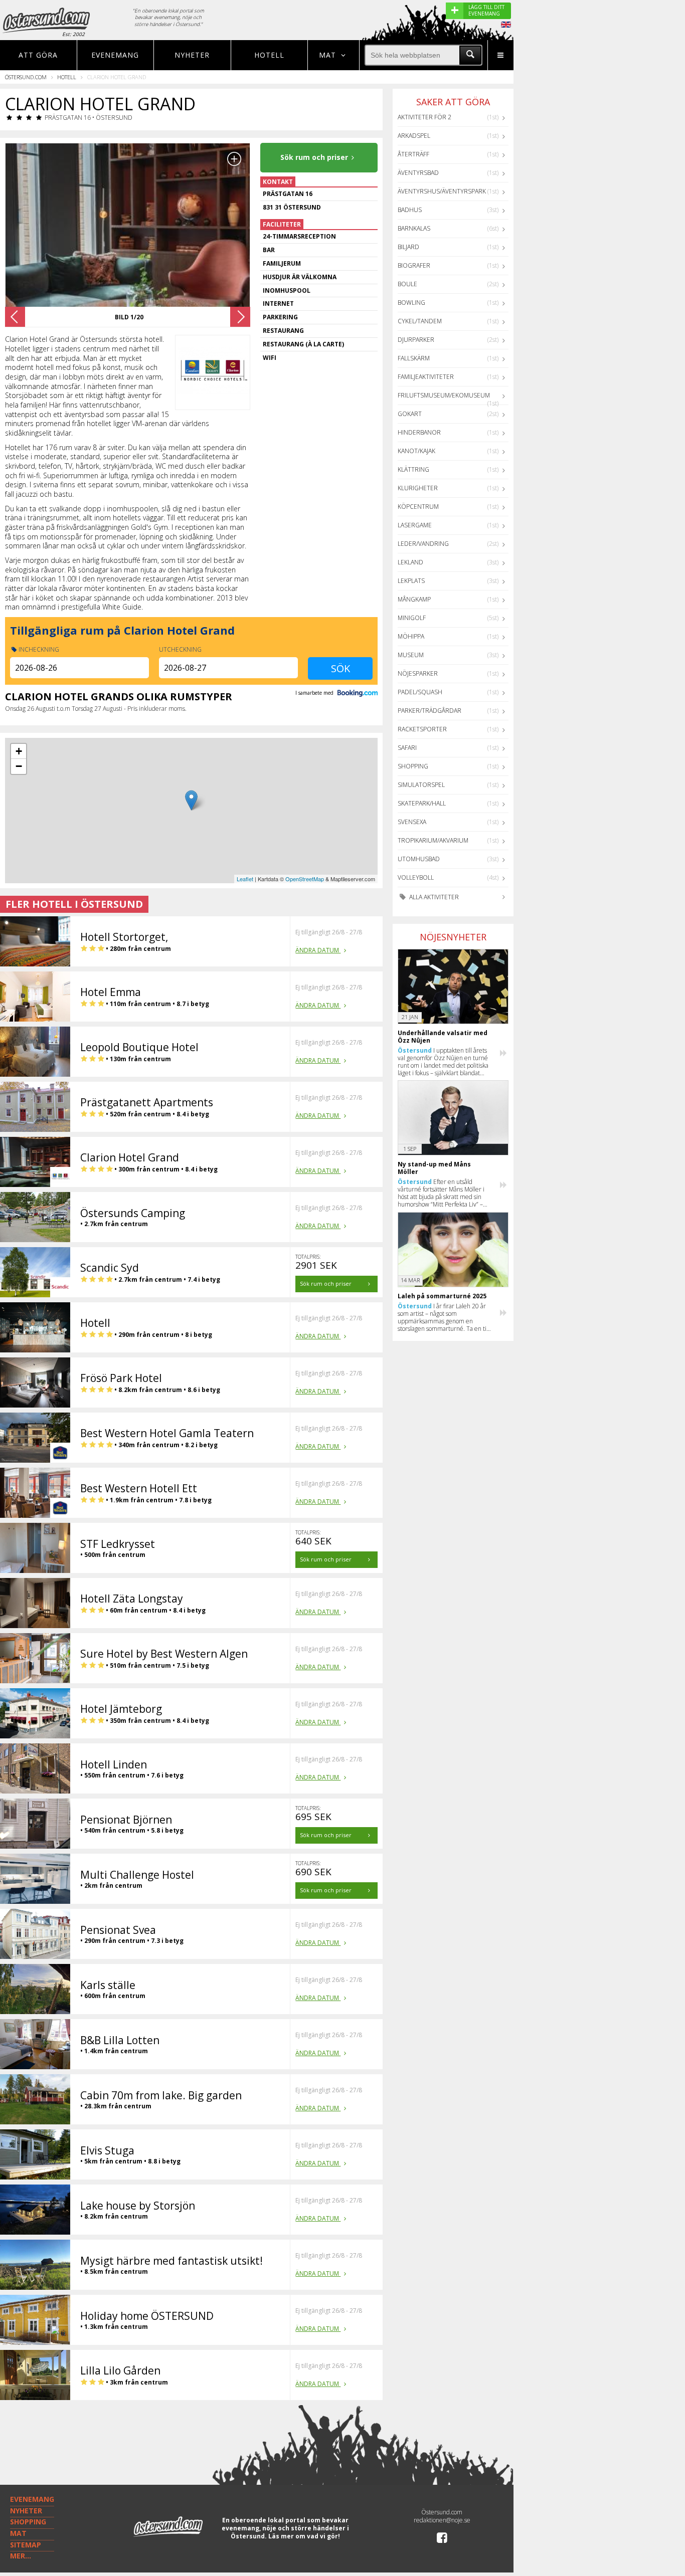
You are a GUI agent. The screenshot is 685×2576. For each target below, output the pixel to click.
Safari (407, 748)
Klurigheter (418, 488)
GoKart (410, 414)
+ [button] (19, 751)
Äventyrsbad (418, 173)
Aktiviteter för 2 (424, 117)
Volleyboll (416, 877)
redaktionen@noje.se (442, 2520)
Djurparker (416, 340)
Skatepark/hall (422, 803)
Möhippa (411, 636)
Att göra (38, 55)
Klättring (413, 469)
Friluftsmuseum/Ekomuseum (444, 395)
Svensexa (412, 822)
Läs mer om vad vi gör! (304, 2536)
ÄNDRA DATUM (318, 950)
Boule (407, 284)
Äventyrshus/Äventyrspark (442, 191)
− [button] (19, 766)
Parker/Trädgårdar (430, 711)
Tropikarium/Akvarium (433, 840)
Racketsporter (422, 729)
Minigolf (412, 618)
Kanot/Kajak (416, 451)
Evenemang (115, 55)
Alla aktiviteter (433, 897)
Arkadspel (414, 136)
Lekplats (411, 581)
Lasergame (415, 525)
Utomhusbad (419, 859)
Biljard (408, 247)
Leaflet (245, 879)
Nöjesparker (418, 673)
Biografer (414, 265)
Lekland (410, 562)
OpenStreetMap (305, 879)
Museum (411, 655)
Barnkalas (414, 228)
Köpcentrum (418, 507)
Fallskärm (414, 358)
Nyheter (192, 55)
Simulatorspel (421, 785)
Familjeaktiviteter (426, 377)
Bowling (411, 303)
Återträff (413, 154)
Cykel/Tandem (420, 321)
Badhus (410, 210)
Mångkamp (414, 599)
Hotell (269, 55)
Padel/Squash (420, 692)
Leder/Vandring (423, 544)
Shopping (413, 766)
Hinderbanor (419, 432)
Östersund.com (26, 77)
